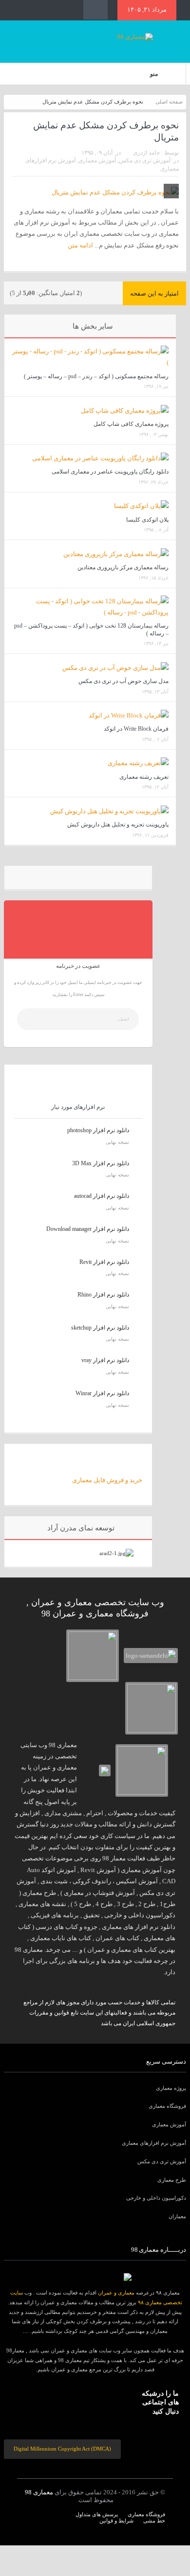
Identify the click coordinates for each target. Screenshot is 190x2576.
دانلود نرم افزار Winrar (102, 1393)
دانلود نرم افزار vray (105, 1360)
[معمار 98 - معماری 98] (95, 2277)
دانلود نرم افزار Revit (104, 1262)
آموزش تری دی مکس (145, 160)
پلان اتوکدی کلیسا (147, 520)
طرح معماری (172, 2180)
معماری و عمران (116, 2293)
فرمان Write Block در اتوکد (136, 729)
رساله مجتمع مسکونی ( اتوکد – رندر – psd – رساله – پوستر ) (96, 376)
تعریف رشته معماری (144, 777)
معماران (177, 2216)
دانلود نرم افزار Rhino (103, 1295)
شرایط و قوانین (116, 2521)
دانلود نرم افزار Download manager (88, 1229)
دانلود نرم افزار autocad (102, 1196)
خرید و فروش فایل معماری (107, 1480)
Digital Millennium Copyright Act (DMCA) (62, 2449)
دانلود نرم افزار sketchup (100, 1328)
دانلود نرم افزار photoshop (98, 1130)
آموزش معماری (97, 160)
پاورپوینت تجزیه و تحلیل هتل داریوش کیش (118, 824)
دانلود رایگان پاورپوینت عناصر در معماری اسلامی (110, 472)
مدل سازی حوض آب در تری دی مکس (123, 681)
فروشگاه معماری (167, 2106)
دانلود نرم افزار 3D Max (101, 1163)
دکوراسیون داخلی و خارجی (156, 2198)
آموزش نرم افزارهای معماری (154, 2143)
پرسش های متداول (97, 2514)
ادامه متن (80, 245)
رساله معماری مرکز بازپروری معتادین (123, 567)
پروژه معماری (171, 2088)
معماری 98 (39, 2492)
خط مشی (154, 2521)
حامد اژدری (146, 153)
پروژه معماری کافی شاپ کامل (131, 424)
